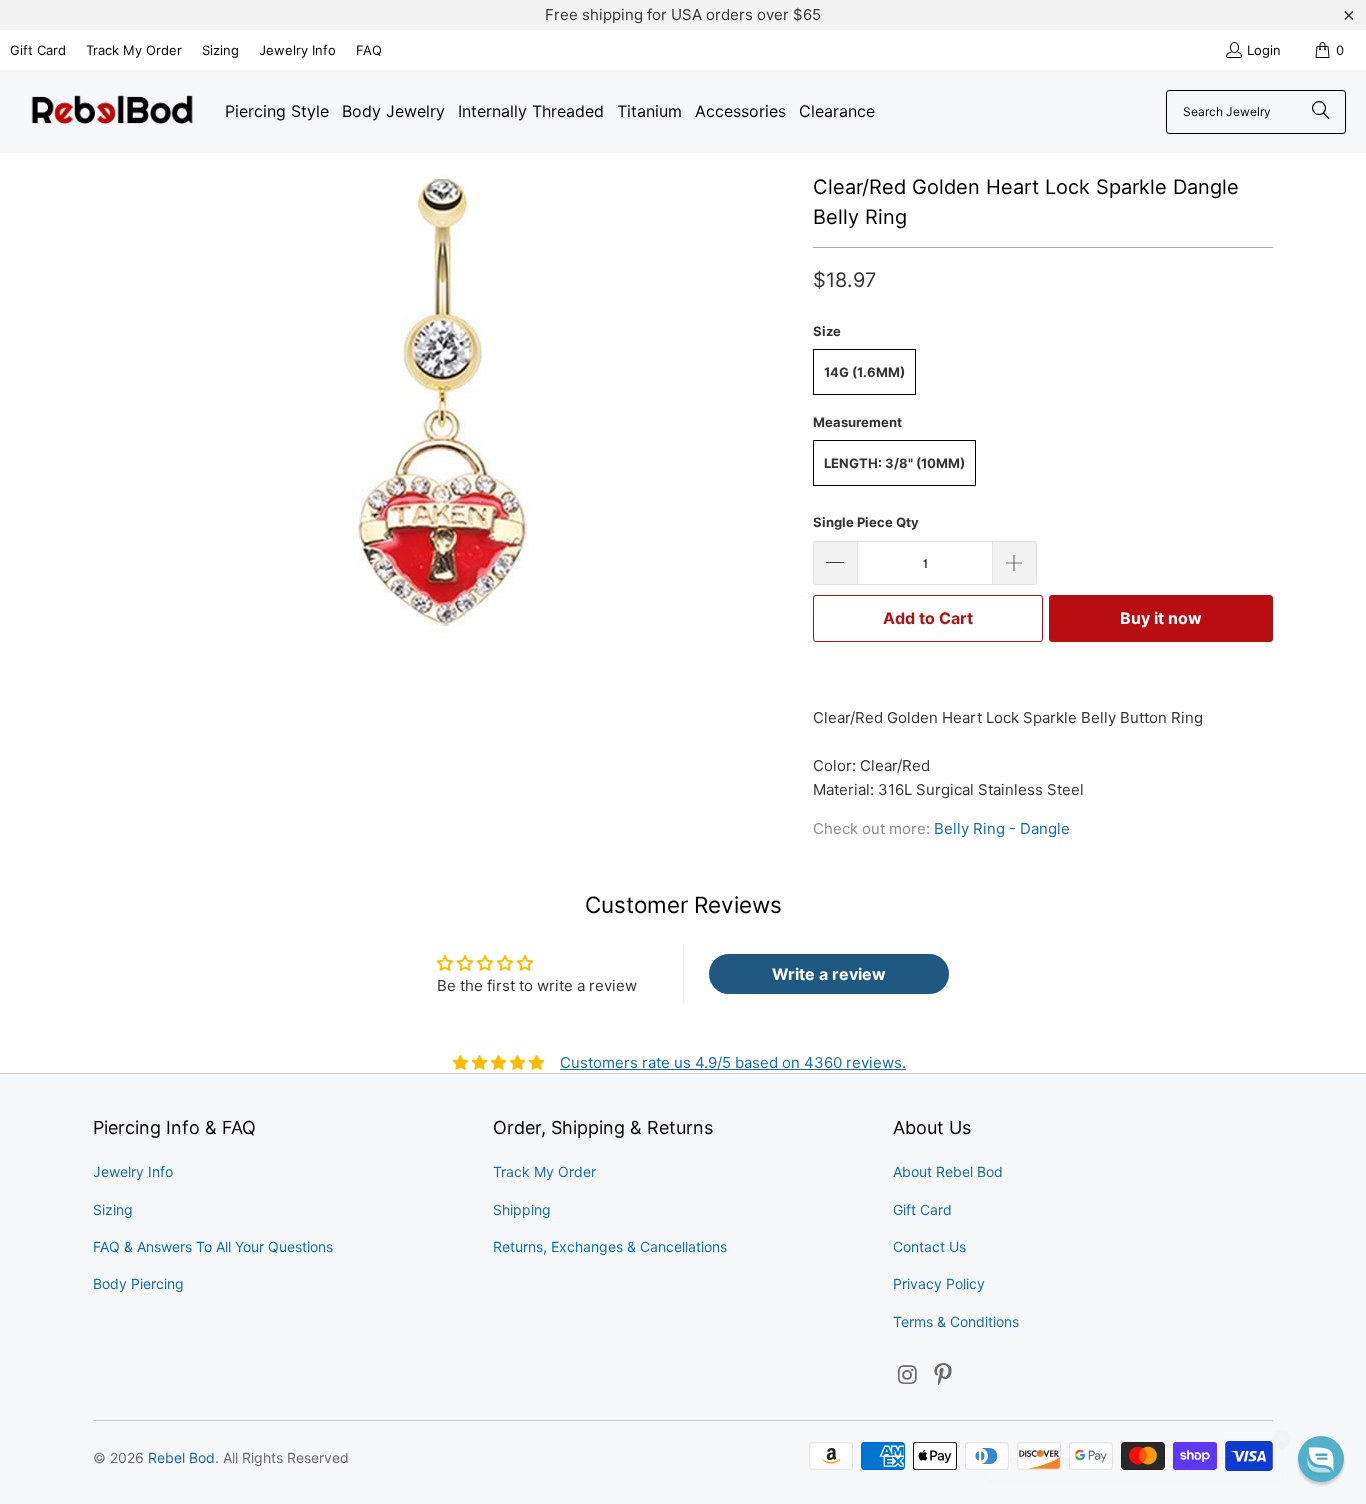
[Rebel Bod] (112, 111)
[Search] (1321, 112)
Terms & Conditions (956, 1321)
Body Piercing (138, 1283)
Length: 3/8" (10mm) (894, 463)
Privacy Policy (939, 1283)
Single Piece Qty (866, 522)
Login (1264, 50)
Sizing (220, 50)
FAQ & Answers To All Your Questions (213, 1246)
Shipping (522, 1209)
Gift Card (38, 50)
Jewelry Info (297, 50)
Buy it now (1161, 618)
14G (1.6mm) (864, 372)
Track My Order (134, 50)
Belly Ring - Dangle (1002, 828)
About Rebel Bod (948, 1171)
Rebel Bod (181, 1457)
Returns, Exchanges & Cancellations (610, 1246)
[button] (1321, 1459)
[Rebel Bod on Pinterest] (944, 1375)
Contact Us (929, 1246)
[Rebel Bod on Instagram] (908, 1375)
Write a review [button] (829, 974)
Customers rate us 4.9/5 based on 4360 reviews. (733, 1062)
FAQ (369, 50)
